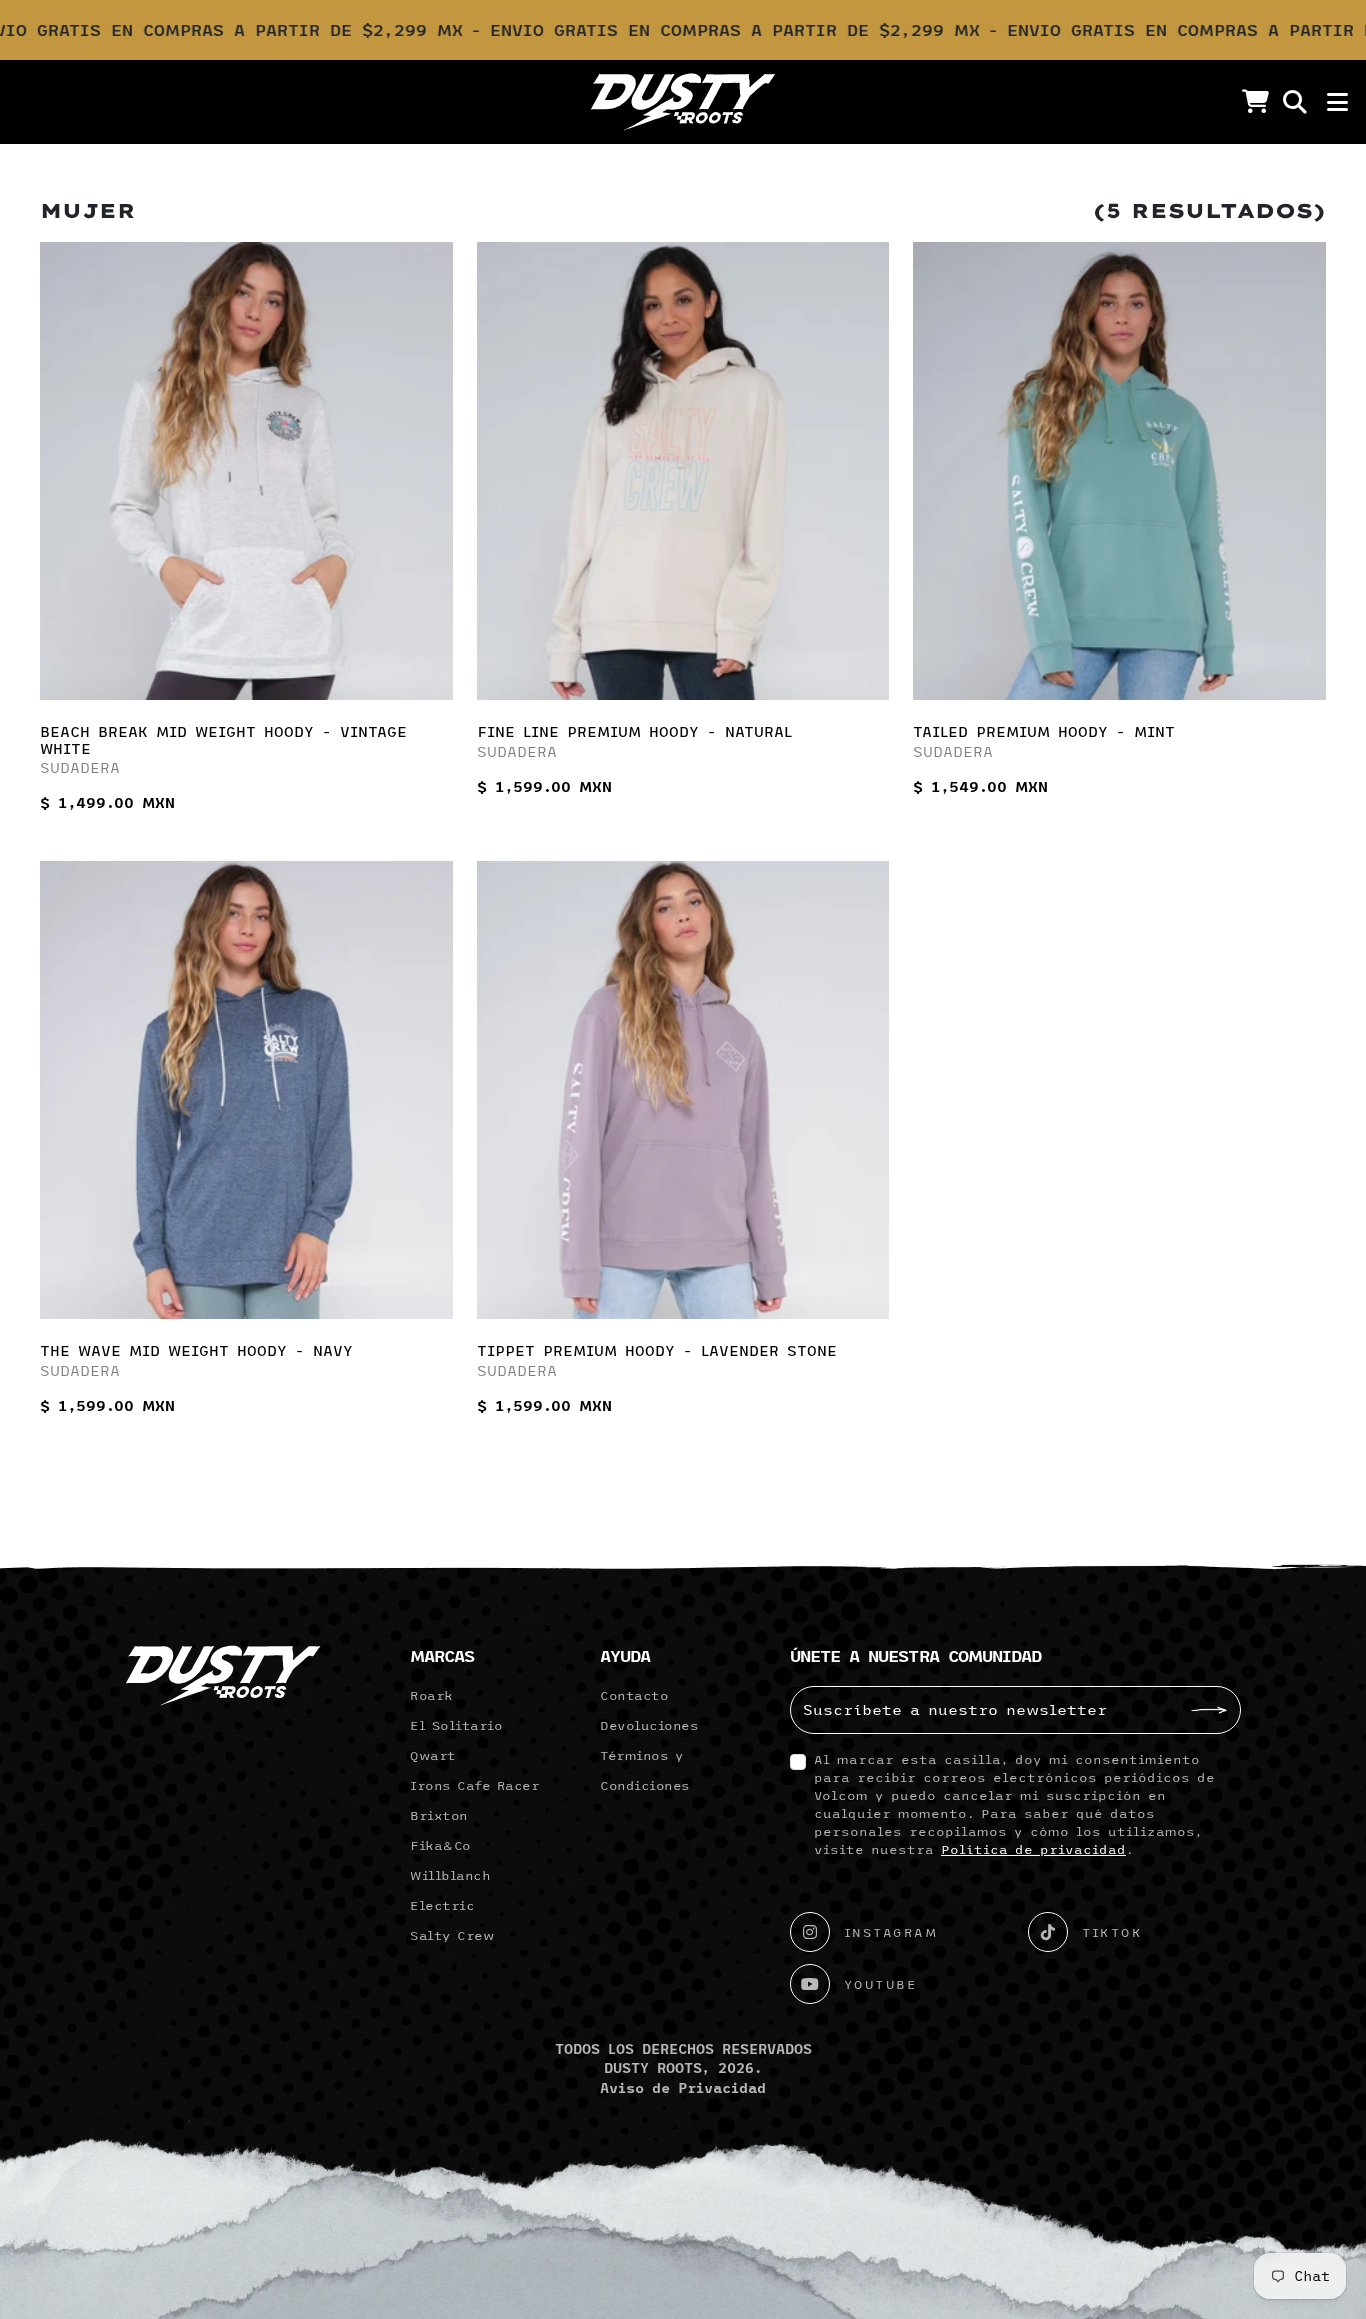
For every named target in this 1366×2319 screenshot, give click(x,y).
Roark (431, 1695)
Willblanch (450, 1875)
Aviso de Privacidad (683, 2088)
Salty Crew (452, 1935)
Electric (442, 1905)
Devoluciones (649, 1725)
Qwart (433, 1755)
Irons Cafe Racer (474, 1785)
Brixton (439, 1815)
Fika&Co (440, 1845)
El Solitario (456, 1725)
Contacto (634, 1695)
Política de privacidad (1033, 1849)
